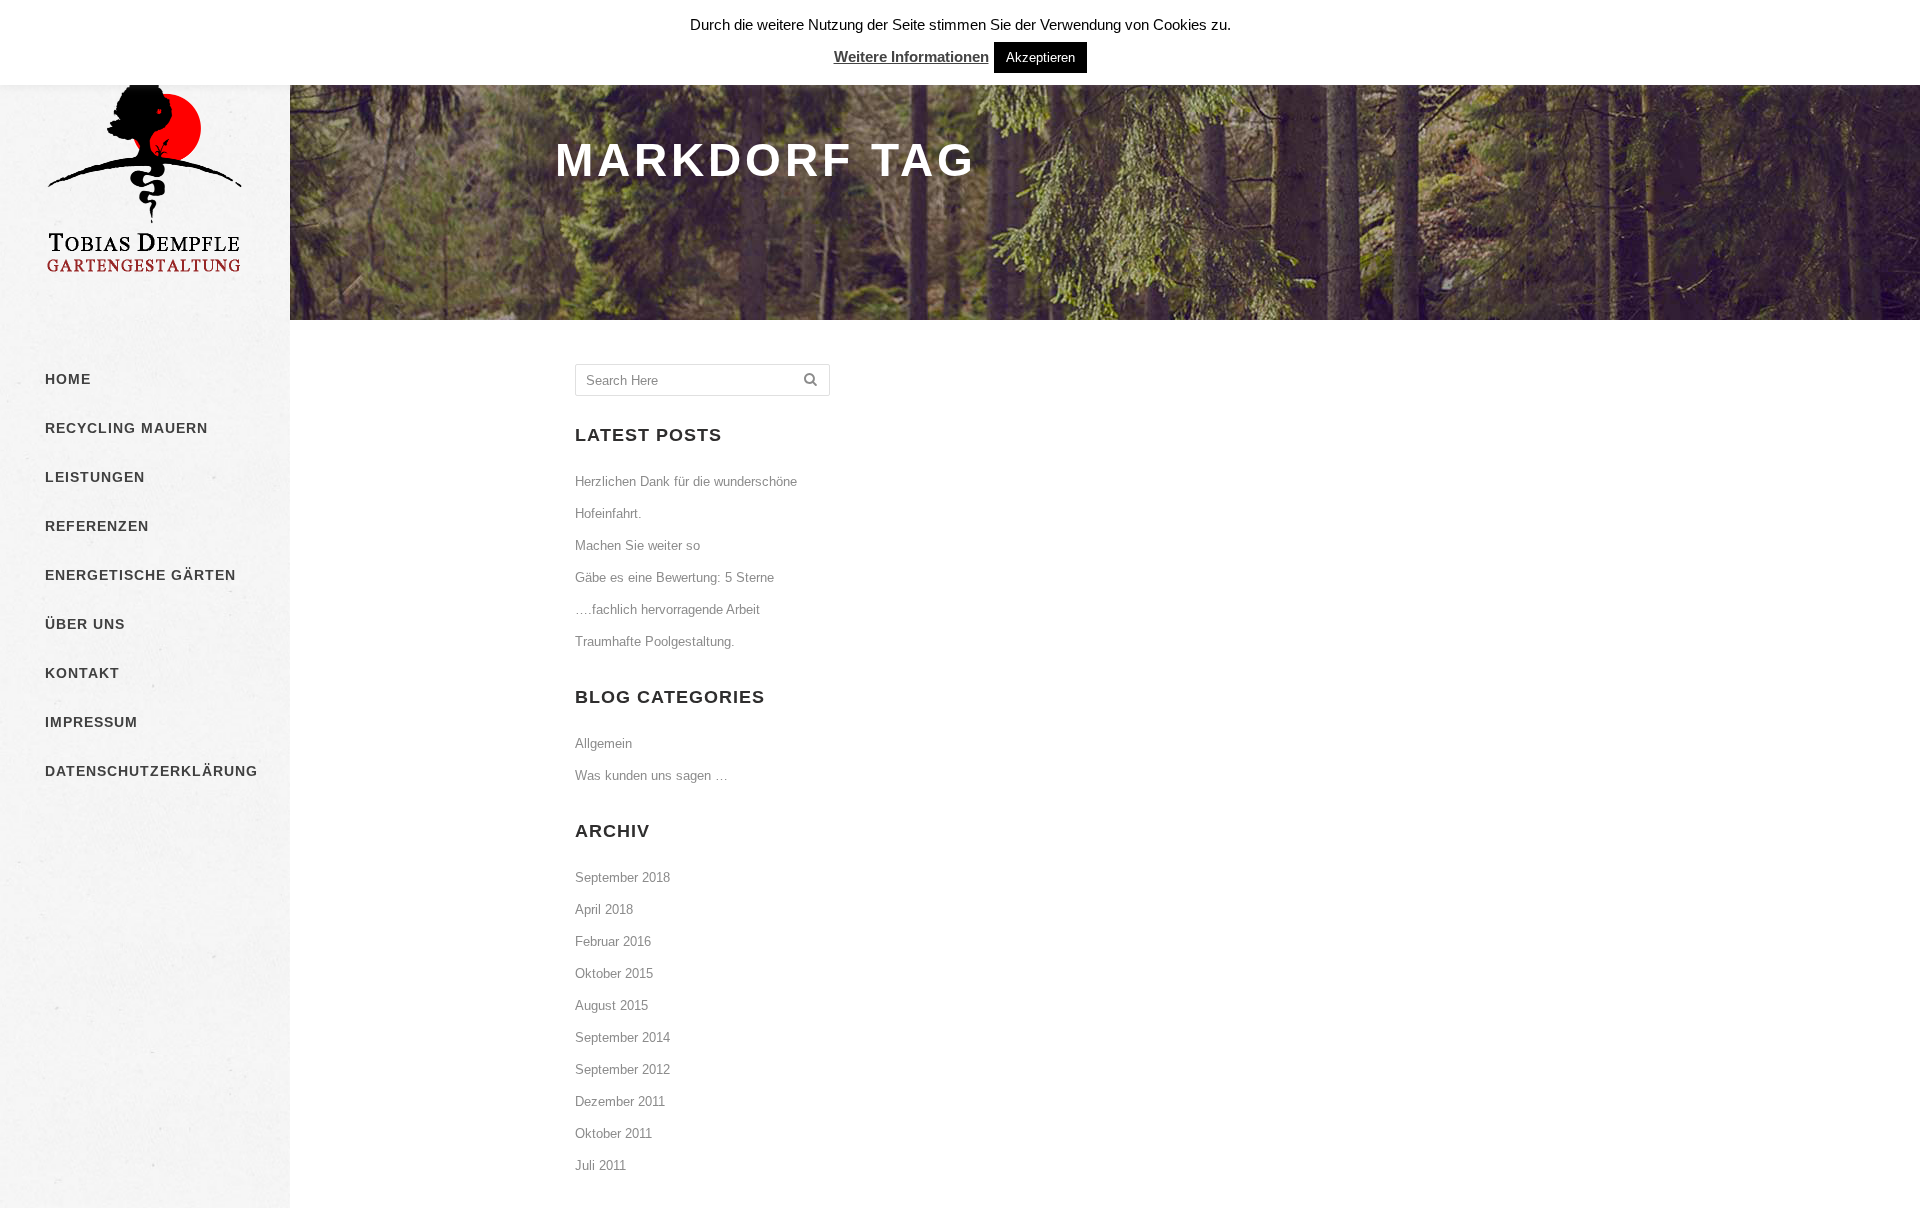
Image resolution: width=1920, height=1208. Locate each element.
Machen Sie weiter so (637, 545)
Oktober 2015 (614, 973)
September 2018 (622, 877)
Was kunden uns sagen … (651, 775)
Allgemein (603, 743)
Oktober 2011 (613, 1133)
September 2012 (622, 1069)
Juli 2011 (600, 1165)
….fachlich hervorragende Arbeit (667, 609)
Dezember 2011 (620, 1101)
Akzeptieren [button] (1040, 57)
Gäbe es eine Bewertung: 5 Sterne (674, 577)
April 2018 (604, 909)
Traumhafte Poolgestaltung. (655, 641)
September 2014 (622, 1037)
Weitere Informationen (911, 56)
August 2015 (611, 1005)
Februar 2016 (613, 941)
